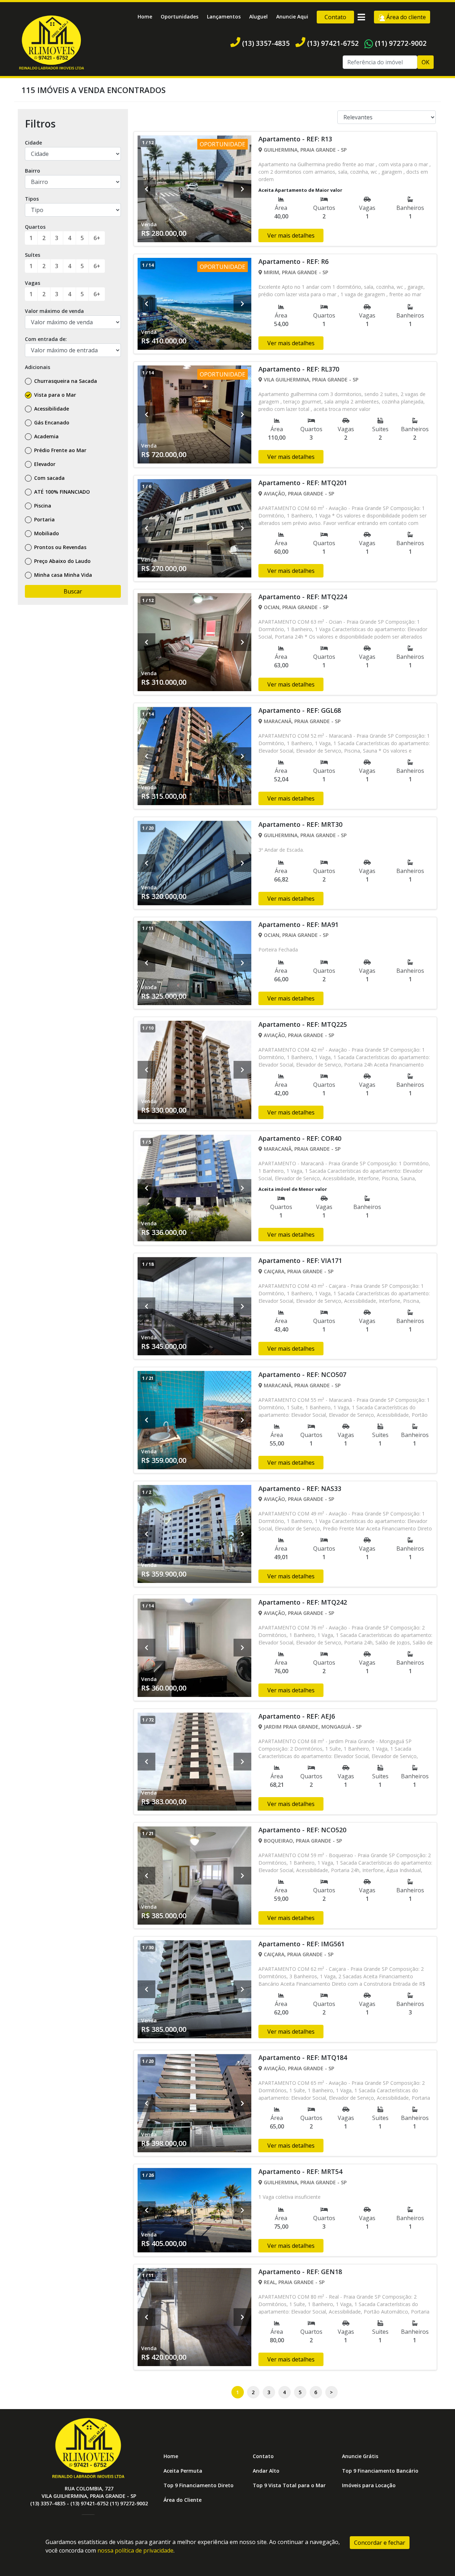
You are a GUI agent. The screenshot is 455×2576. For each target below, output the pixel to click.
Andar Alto (266, 2471)
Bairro (33, 171)
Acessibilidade (51, 409)
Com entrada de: (46, 339)
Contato (335, 17)
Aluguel (258, 17)
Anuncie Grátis (360, 2456)
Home (145, 17)
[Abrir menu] (361, 17)
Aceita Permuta (183, 2471)
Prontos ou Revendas (60, 547)
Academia (46, 436)
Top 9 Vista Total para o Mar (289, 2485)
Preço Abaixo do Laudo (62, 561)
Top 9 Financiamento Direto (199, 2485)
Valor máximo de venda (54, 311)
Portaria (44, 519)
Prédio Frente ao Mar (60, 450)
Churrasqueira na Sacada (65, 381)
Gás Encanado (51, 422)
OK (425, 62)
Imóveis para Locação (369, 2485)
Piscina (42, 506)
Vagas (33, 283)
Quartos (35, 227)
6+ (97, 238)
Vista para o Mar (54, 395)
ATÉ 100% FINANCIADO (61, 492)
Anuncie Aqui (292, 17)
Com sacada (49, 478)
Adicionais (38, 367)
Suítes (33, 255)
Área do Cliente (183, 2500)
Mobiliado (46, 533)
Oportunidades (180, 17)
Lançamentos (224, 17)
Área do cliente (405, 17)
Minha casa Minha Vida (62, 575)
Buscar (73, 591)
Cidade (33, 143)
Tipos (32, 199)
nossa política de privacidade (135, 2550)
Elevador (44, 464)
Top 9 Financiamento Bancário (380, 2471)
